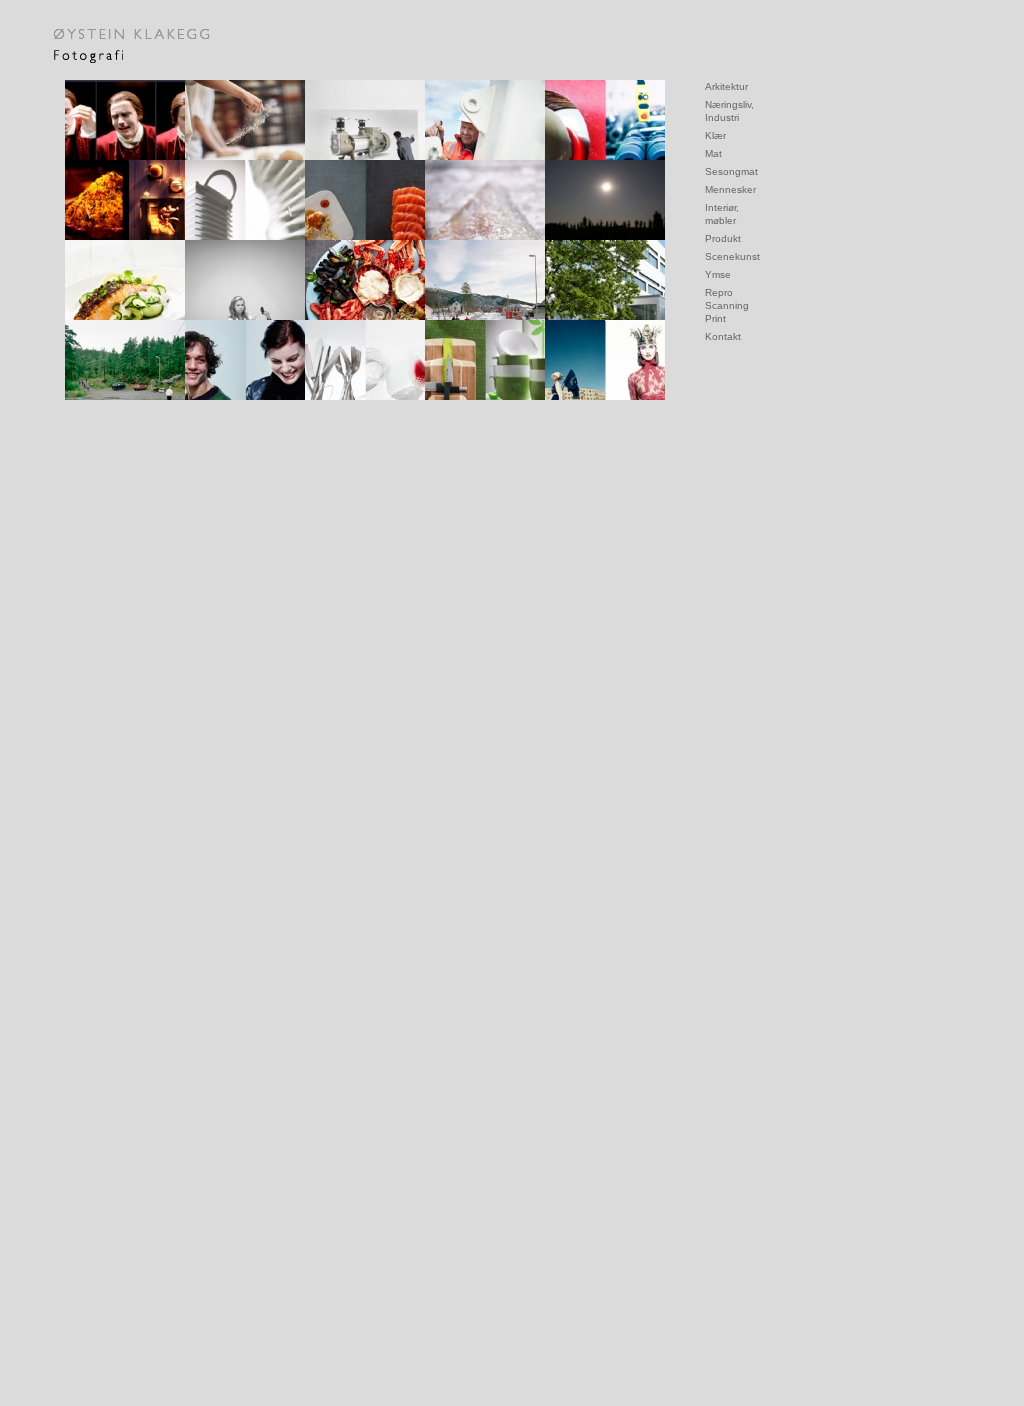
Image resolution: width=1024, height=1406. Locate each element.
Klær (715, 135)
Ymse (718, 274)
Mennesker (730, 189)
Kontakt (723, 336)
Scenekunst (732, 256)
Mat (713, 153)
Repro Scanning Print (727, 305)
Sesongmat (731, 171)
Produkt (723, 238)
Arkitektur (726, 86)
